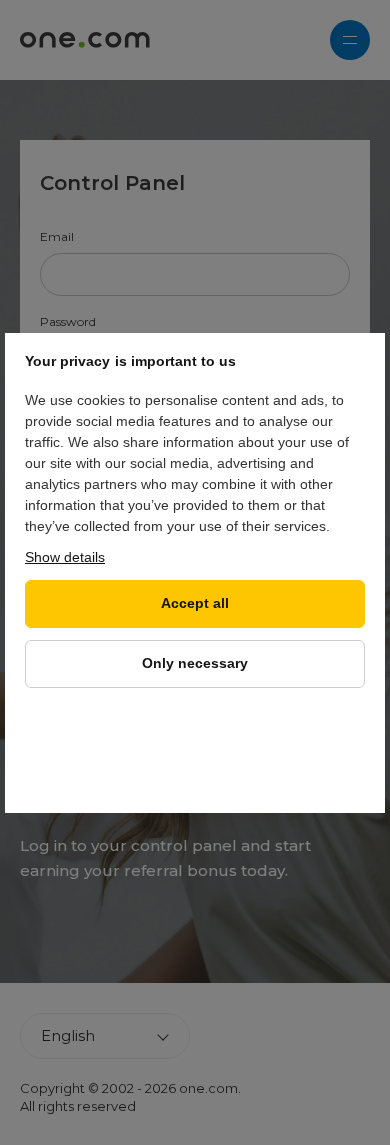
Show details (65, 557)
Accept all (195, 603)
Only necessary (195, 663)
